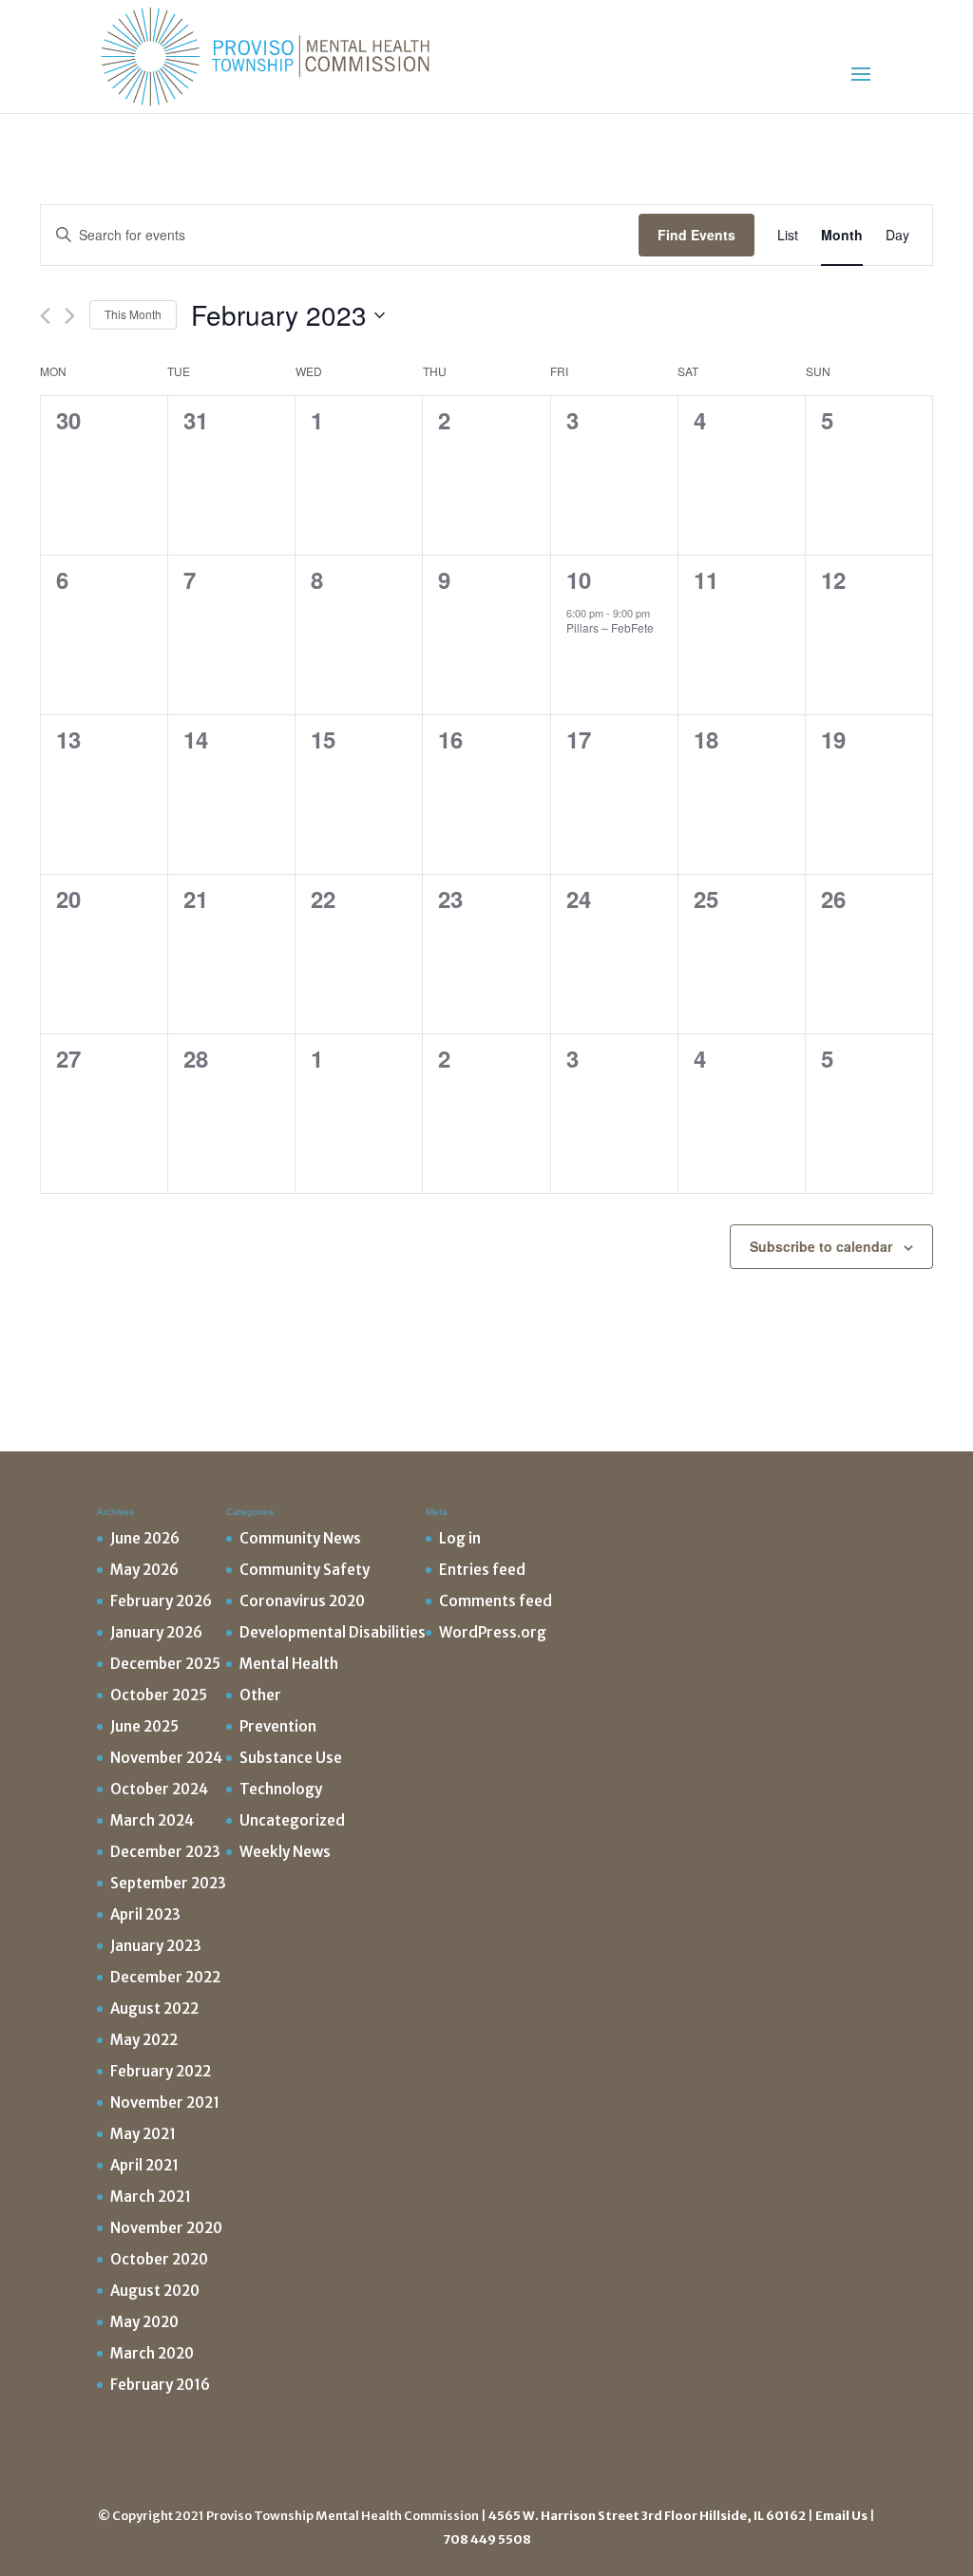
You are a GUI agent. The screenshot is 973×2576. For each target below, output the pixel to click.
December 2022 (165, 1977)
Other (260, 1695)
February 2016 (160, 2385)
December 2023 (165, 1852)
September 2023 (168, 1883)
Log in (460, 1538)
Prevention (278, 1726)
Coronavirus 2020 (302, 1601)
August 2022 (154, 2008)
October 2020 (159, 2259)
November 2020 (166, 2228)
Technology (281, 1789)
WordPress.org (493, 1632)
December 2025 (165, 1664)
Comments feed (496, 1601)
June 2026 (145, 1538)
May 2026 (144, 1570)
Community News (300, 1538)
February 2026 (161, 1601)
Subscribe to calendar (821, 1246)
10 (579, 579)
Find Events (696, 235)
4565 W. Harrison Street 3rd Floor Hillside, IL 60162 (647, 2516)
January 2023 (156, 1946)
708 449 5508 (487, 2539)
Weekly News (285, 1852)
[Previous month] (45, 316)
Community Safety (305, 1570)
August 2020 (155, 2291)
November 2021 (165, 2102)
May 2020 (144, 2322)
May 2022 (144, 2040)
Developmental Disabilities (333, 1632)
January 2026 (156, 1632)
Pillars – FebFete (610, 627)
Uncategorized (292, 1820)
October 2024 (159, 1789)
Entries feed (482, 1570)
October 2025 (159, 1695)
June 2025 (144, 1726)
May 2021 (143, 2134)
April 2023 (145, 1914)
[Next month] (70, 316)
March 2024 (152, 1820)
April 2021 (144, 2165)
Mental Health (289, 1664)
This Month (133, 314)
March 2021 (151, 2197)
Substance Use (291, 1758)
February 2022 (161, 2071)
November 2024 (166, 1758)
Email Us (841, 2516)
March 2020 (152, 2353)
